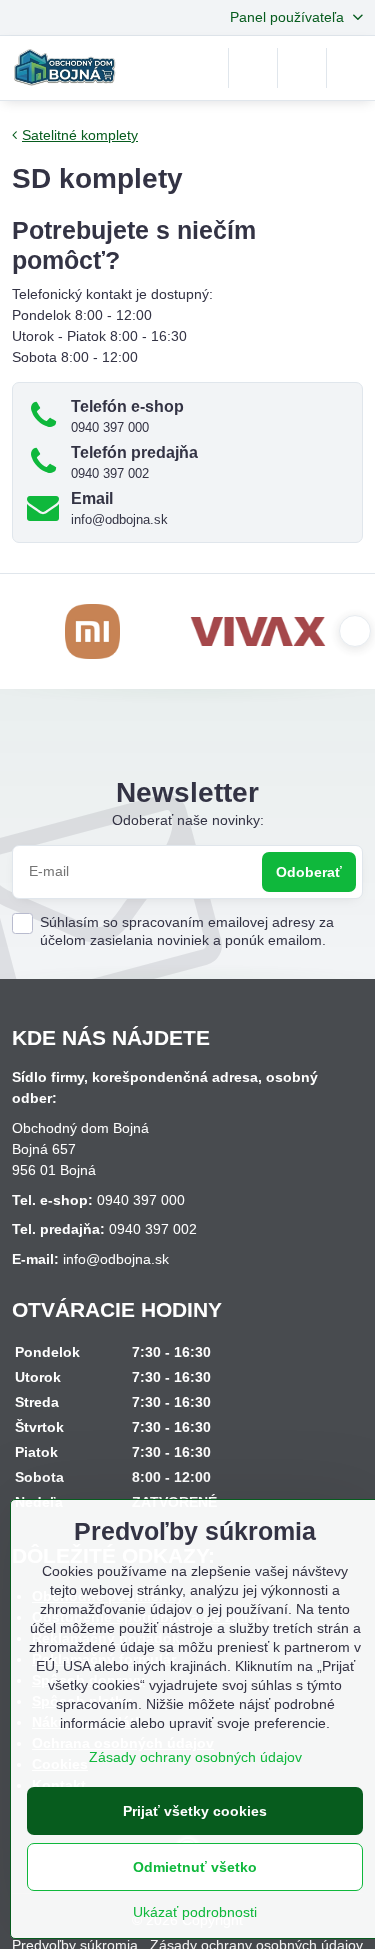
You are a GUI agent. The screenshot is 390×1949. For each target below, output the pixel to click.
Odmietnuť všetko (195, 1867)
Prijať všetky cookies (195, 1811)
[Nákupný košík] (302, 68)
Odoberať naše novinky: (188, 820)
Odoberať (309, 872)
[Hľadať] (253, 68)
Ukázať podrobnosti (195, 1912)
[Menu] (351, 68)
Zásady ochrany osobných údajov (195, 1757)
